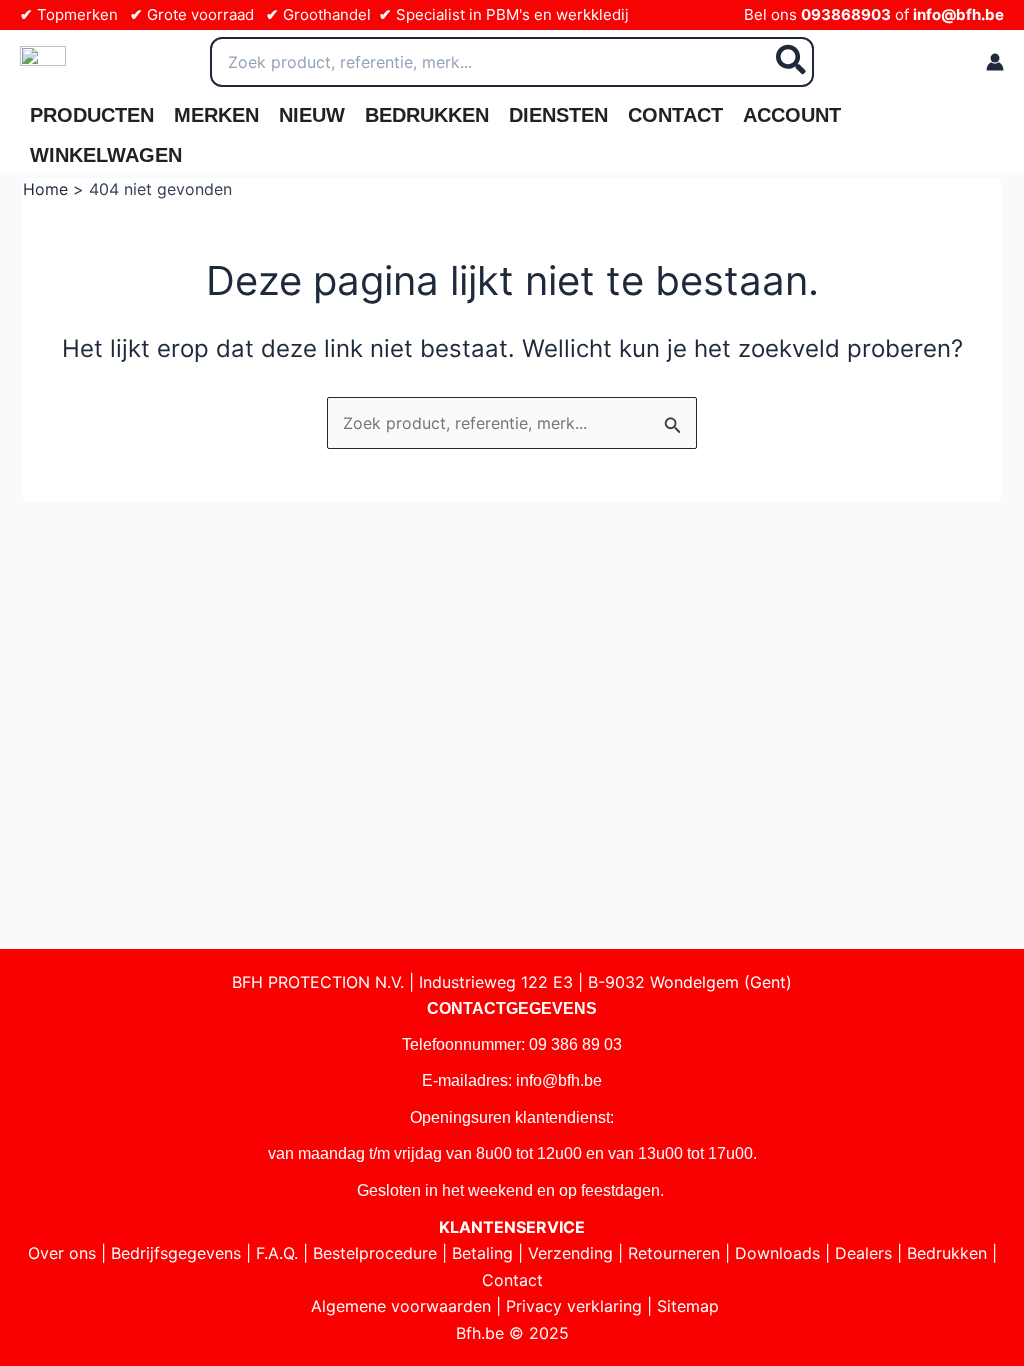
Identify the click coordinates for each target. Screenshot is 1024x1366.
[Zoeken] (792, 62)
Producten (92, 115)
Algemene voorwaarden (401, 1306)
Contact (675, 115)
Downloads (777, 1253)
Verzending (570, 1253)
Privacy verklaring (574, 1306)
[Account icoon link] (995, 62)
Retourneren (674, 1253)
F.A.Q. (277, 1253)
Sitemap (688, 1306)
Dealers (863, 1253)
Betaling (482, 1253)
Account (792, 115)
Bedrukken (427, 115)
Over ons (62, 1253)
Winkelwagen (106, 155)
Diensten (558, 115)
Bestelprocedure (375, 1253)
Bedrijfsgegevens (176, 1253)
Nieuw (312, 115)
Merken (216, 115)
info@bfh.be (958, 14)
